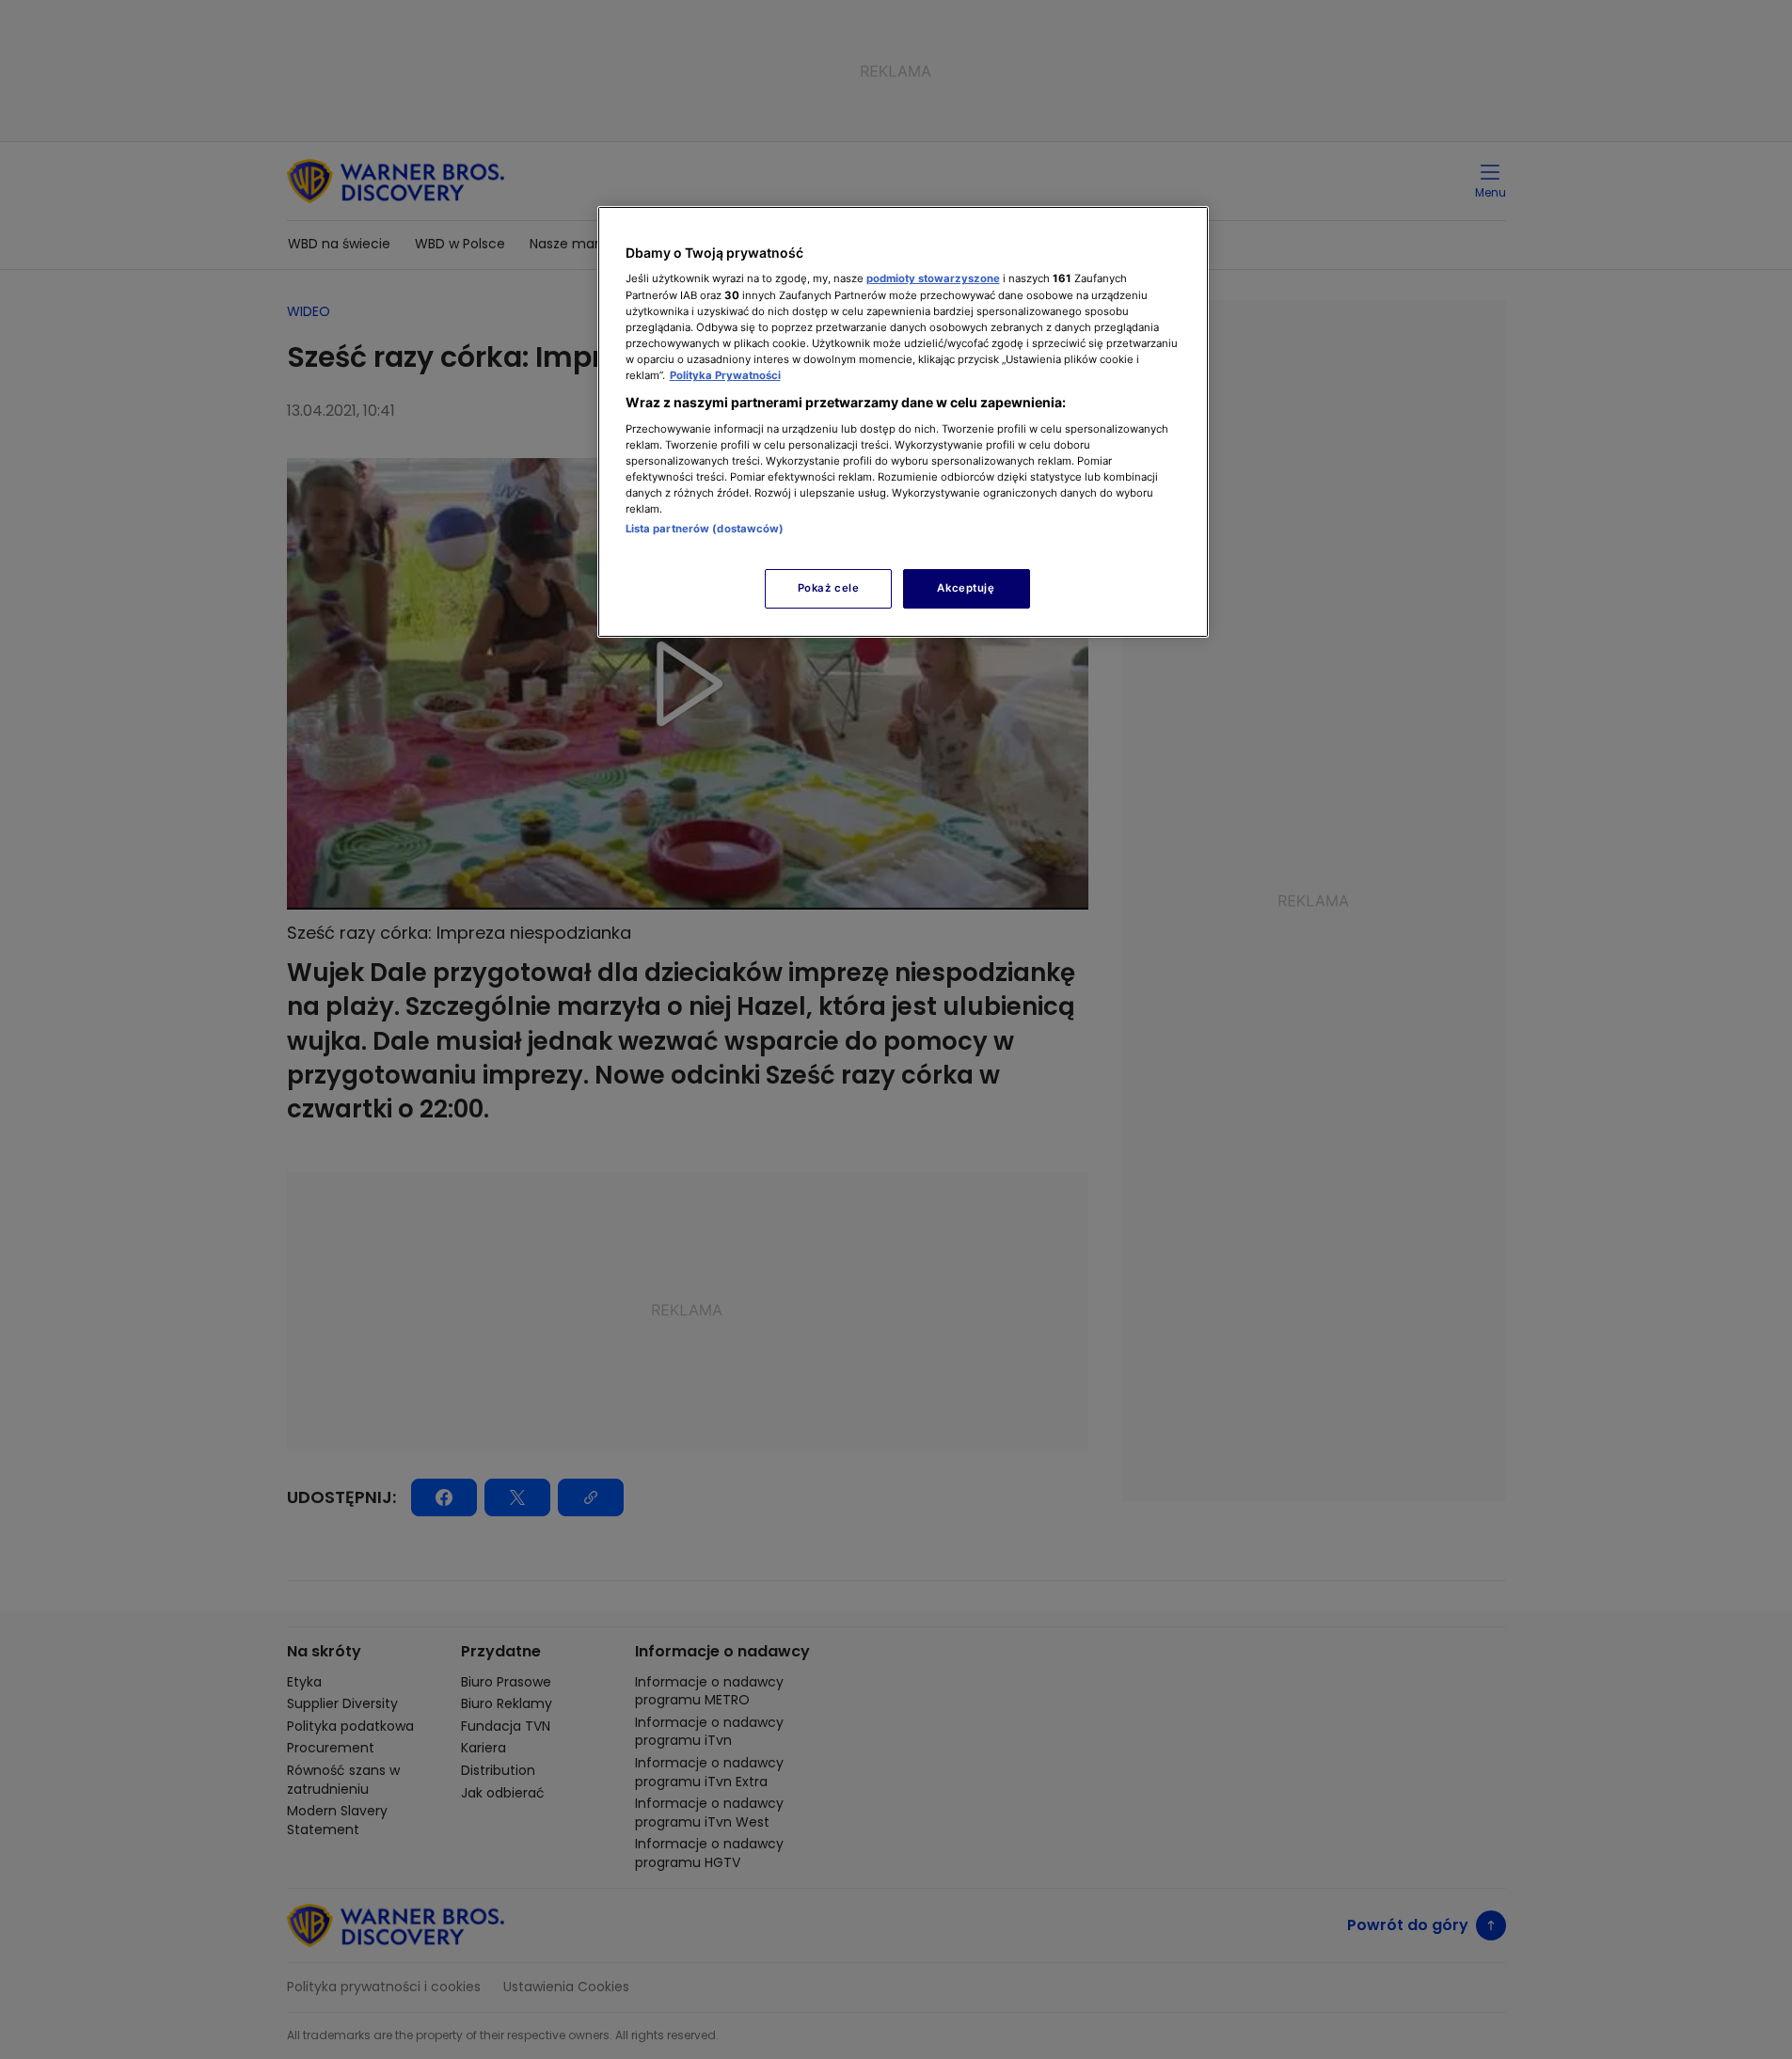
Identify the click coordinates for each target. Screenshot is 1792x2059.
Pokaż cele (829, 588)
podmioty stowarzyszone (933, 278)
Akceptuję (966, 588)
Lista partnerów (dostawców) (705, 529)
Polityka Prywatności (725, 375)
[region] (903, 422)
